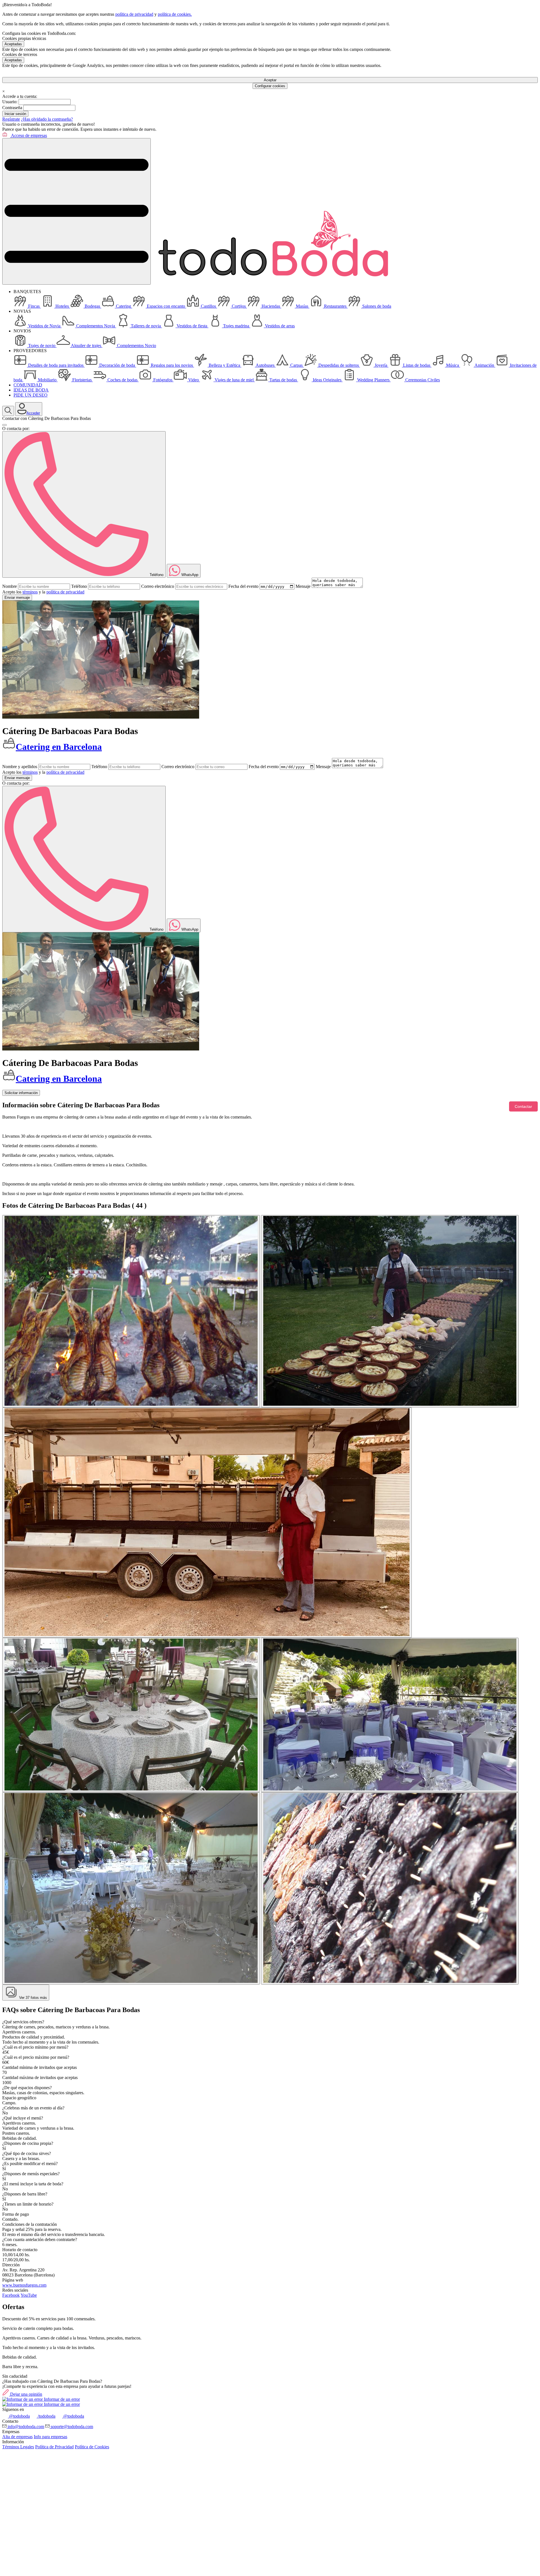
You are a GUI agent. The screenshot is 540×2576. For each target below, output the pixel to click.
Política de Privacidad (54, 2447)
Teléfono (79, 586)
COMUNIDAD (28, 385)
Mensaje (303, 586)
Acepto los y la (43, 592)
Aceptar (270, 80)
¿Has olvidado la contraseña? (47, 119)
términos (30, 592)
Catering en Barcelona (59, 747)
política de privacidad (134, 14)
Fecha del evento (243, 586)
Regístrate (11, 119)
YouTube (29, 2295)
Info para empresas (50, 2437)
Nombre (10, 586)
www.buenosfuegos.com (24, 2285)
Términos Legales (18, 2447)
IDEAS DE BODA (31, 390)
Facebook (11, 2295)
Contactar (523, 1106)
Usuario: (10, 102)
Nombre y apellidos (20, 767)
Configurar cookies (270, 86)
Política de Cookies (92, 2447)
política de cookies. (175, 14)
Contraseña (12, 108)
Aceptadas (13, 44)
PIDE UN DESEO (31, 395)
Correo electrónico (158, 586)
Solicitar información (21, 1093)
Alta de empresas (17, 2437)
